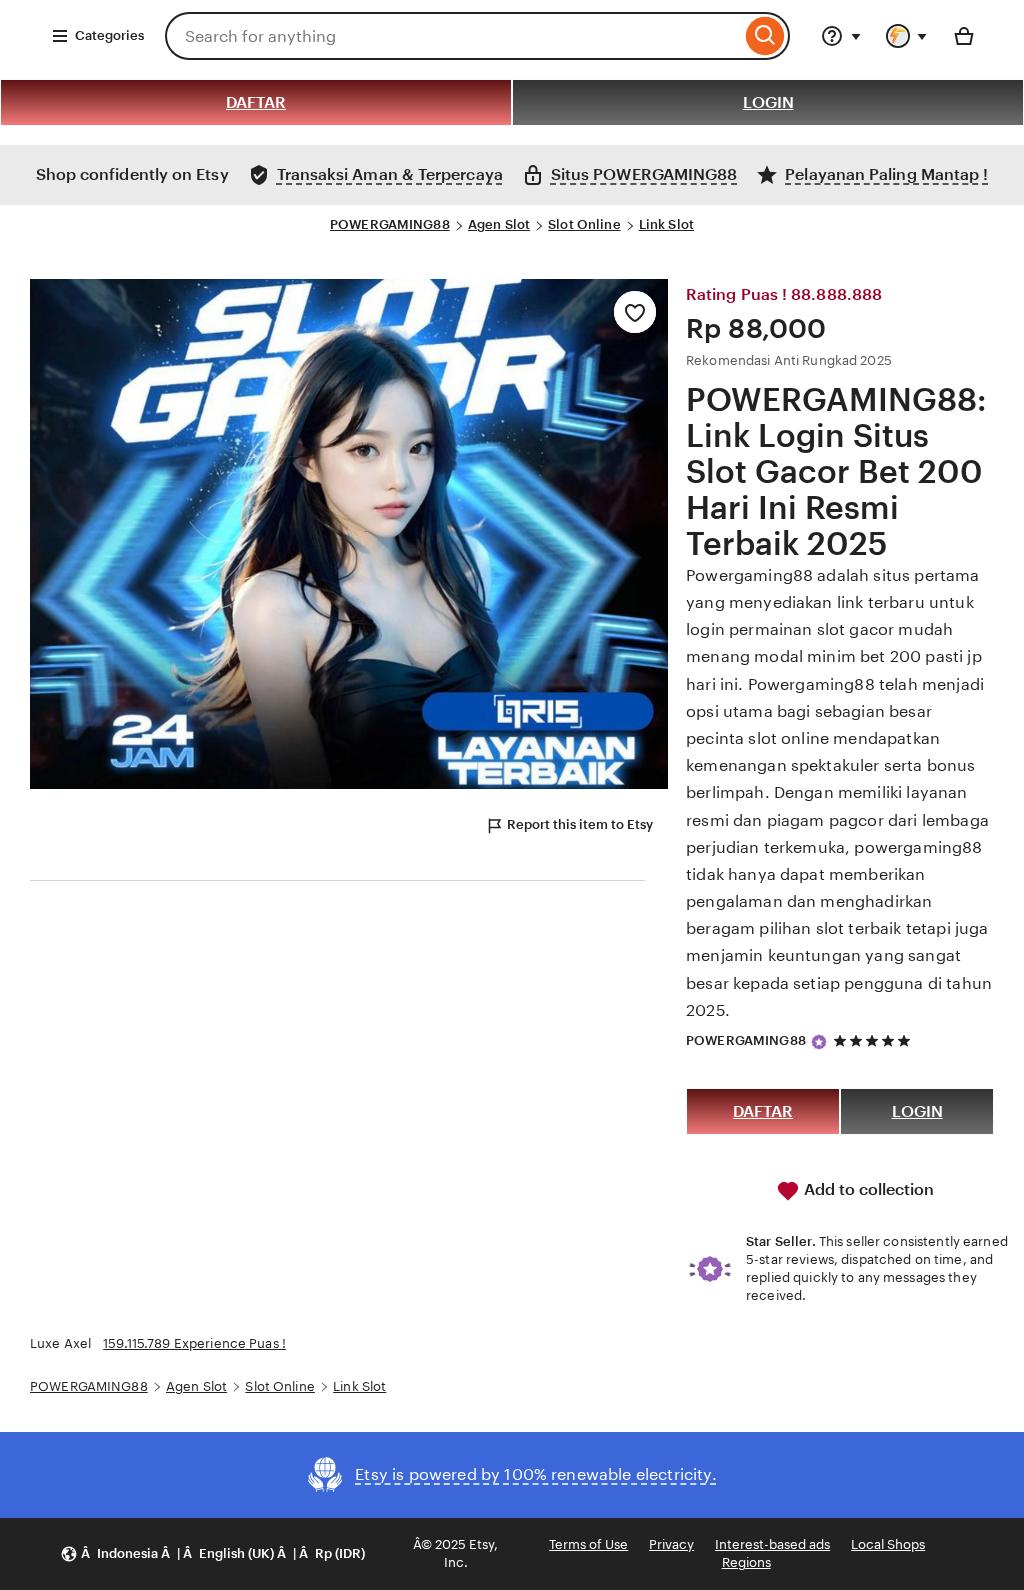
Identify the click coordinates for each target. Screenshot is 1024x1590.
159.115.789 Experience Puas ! (194, 1343)
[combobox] (453, 36)
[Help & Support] (841, 36)
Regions (746, 1562)
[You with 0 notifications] (907, 36)
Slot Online (584, 224)
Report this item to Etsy (580, 824)
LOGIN (768, 102)
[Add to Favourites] (635, 312)
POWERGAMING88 (390, 224)
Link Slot (666, 224)
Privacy (671, 1544)
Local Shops (888, 1544)
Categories (109, 35)
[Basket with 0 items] (964, 36)
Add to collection (867, 1189)
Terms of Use (588, 1544)
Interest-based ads (772, 1544)
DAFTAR (256, 102)
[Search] (765, 36)
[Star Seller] (819, 1042)
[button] (212, 1554)
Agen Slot (499, 224)
